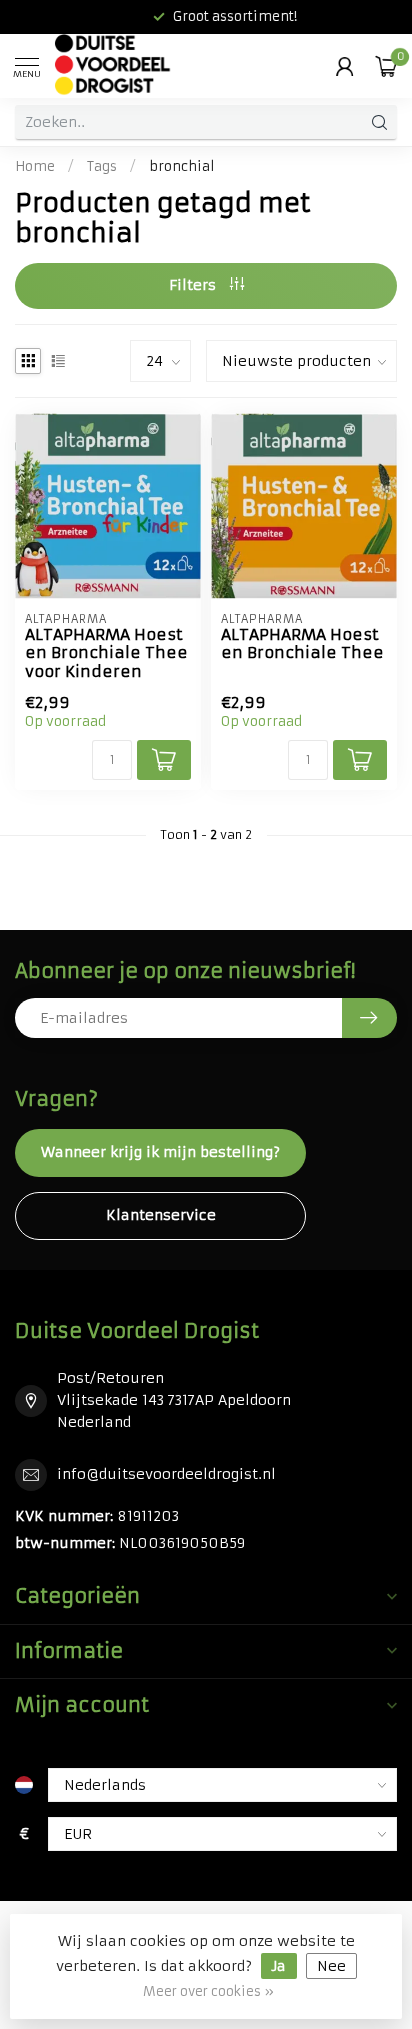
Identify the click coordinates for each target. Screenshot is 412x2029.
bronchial (182, 166)
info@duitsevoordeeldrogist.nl (166, 1474)
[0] (386, 66)
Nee (331, 1966)
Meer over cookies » (208, 1991)
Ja (279, 1966)
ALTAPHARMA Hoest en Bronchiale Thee (302, 644)
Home (35, 166)
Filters (194, 285)
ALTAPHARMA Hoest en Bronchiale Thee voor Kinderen (106, 653)
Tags (102, 166)
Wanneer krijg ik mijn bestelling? (160, 1152)
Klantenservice (161, 1215)
